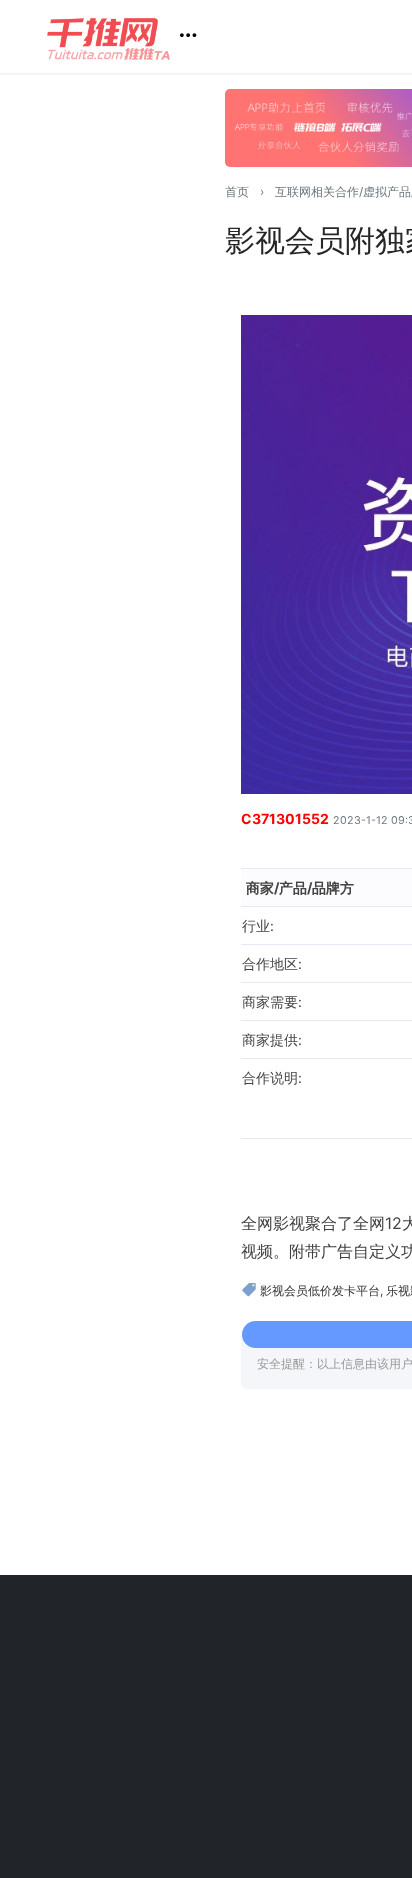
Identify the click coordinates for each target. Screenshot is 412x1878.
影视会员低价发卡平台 (320, 1290)
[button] (129, 36)
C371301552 (285, 818)
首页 (237, 191)
